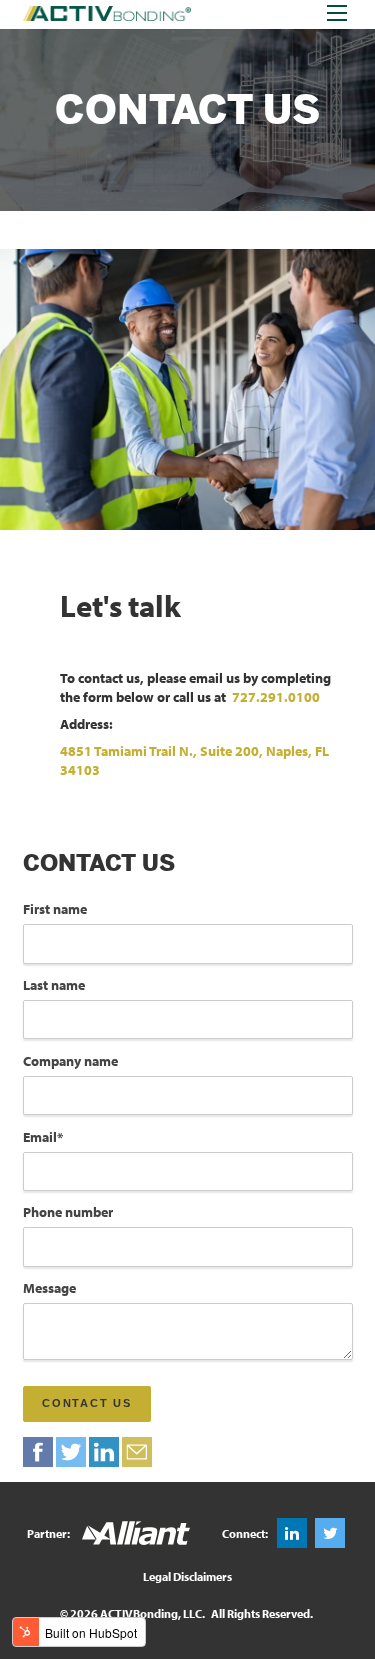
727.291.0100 (276, 697)
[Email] (137, 1452)
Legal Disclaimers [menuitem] (187, 1576)
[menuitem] (292, 1533)
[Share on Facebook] (38, 1452)
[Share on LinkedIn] (104, 1452)
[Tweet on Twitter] (71, 1452)
